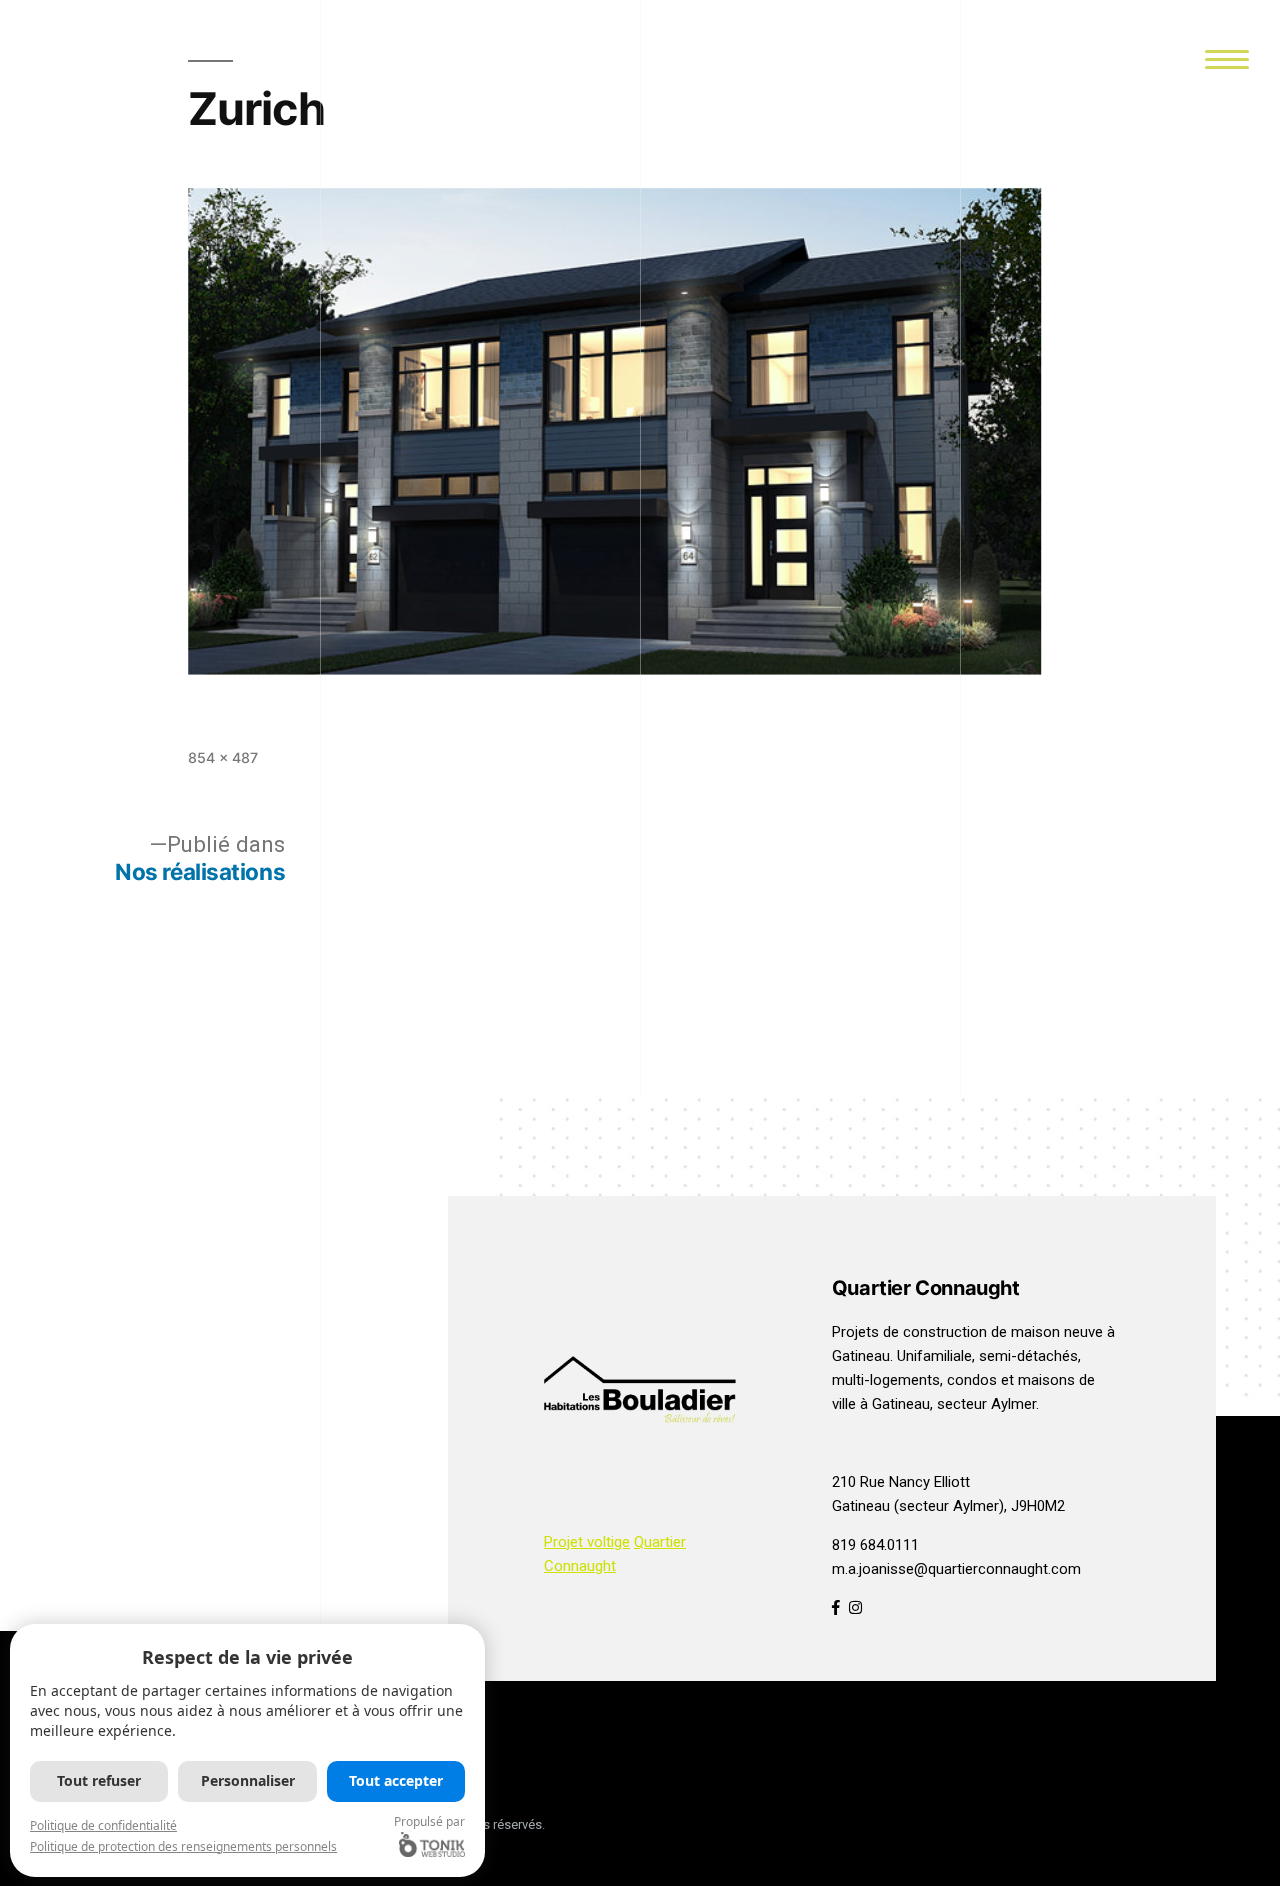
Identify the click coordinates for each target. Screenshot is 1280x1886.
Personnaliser (248, 1780)
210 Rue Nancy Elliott (901, 1482)
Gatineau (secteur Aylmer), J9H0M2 (948, 1506)
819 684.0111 (875, 1545)
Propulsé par (429, 1821)
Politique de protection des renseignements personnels (183, 1846)
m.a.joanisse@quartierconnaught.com (956, 1569)
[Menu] (1226, 57)
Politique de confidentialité (103, 1825)
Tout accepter (396, 1780)
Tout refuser (99, 1780)
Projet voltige (587, 1542)
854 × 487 (223, 757)
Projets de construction (909, 1332)
